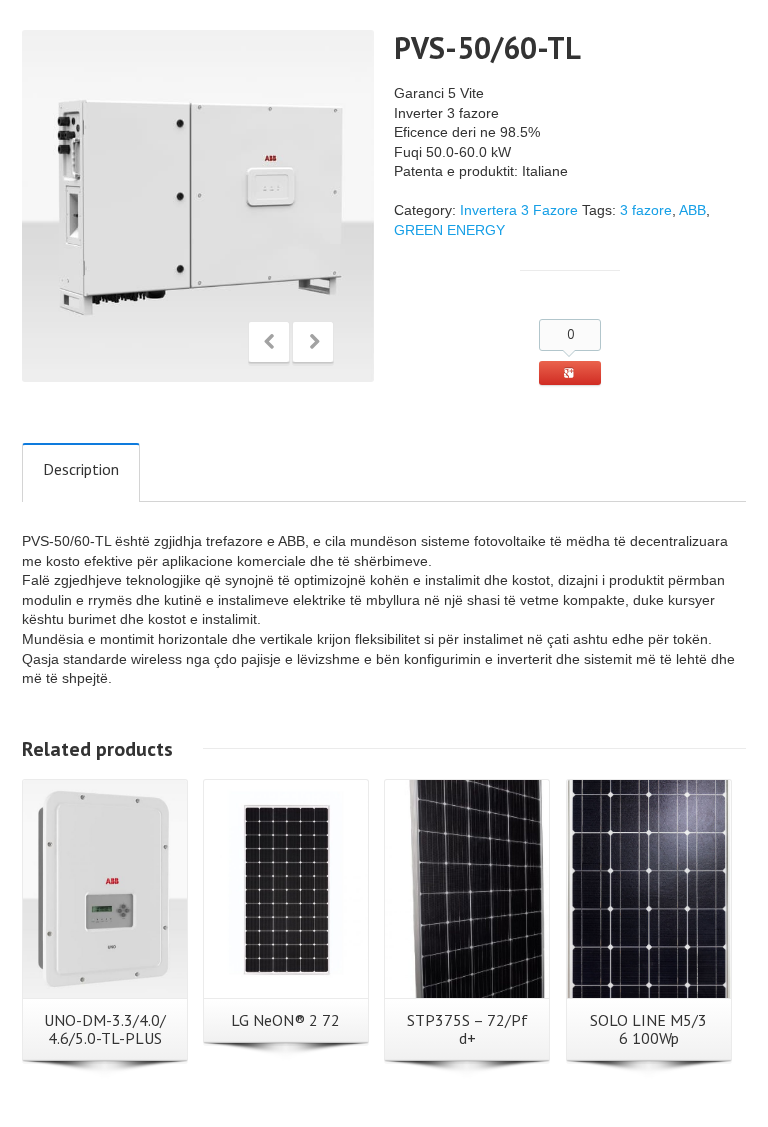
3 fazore (646, 210)
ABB (692, 210)
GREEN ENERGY (449, 230)
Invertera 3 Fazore (519, 210)
